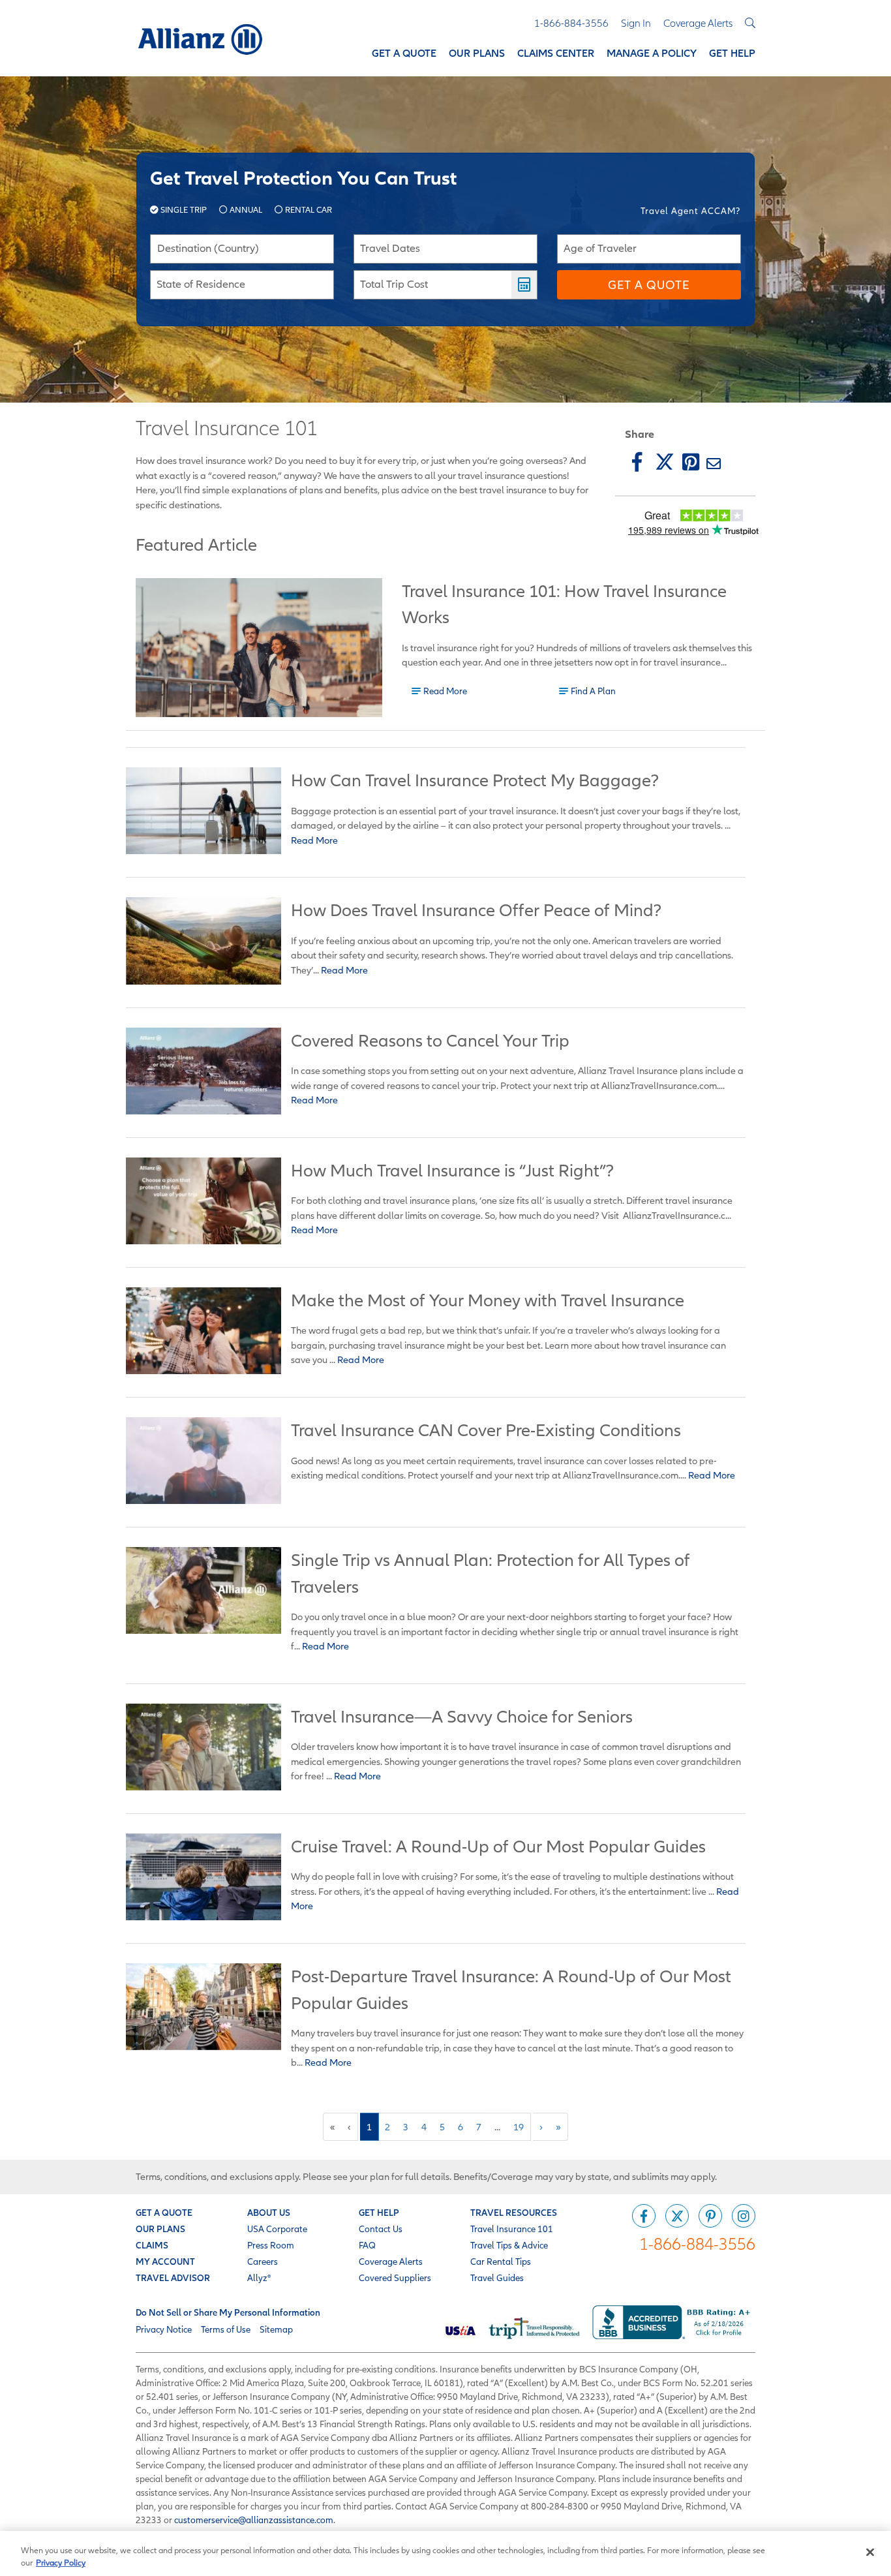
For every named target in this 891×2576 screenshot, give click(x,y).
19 (519, 2127)
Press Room (271, 2245)
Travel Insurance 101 (512, 2229)
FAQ (367, 2245)
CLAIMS (152, 2245)
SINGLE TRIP (184, 210)
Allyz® (259, 2278)
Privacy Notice (164, 2329)
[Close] (870, 2553)
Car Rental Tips (501, 2262)
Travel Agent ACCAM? (690, 211)
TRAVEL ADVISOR (173, 2278)
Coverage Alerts (391, 2262)
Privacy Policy (61, 2563)
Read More (445, 690)
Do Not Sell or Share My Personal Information (228, 2312)
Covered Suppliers (395, 2278)
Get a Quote (649, 285)
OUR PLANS (160, 2229)
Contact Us (381, 2229)
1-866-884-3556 (697, 2244)
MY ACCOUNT (165, 2262)
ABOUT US (269, 2213)
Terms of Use (226, 2329)
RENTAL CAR (308, 210)
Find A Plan (593, 690)
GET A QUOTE (164, 2213)
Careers (263, 2262)
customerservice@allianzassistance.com (254, 2520)
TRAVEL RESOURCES (514, 2213)
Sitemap (276, 2329)
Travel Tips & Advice (509, 2245)
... (497, 2127)
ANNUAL (246, 210)
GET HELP (379, 2213)
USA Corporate (277, 2229)
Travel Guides (497, 2278)
